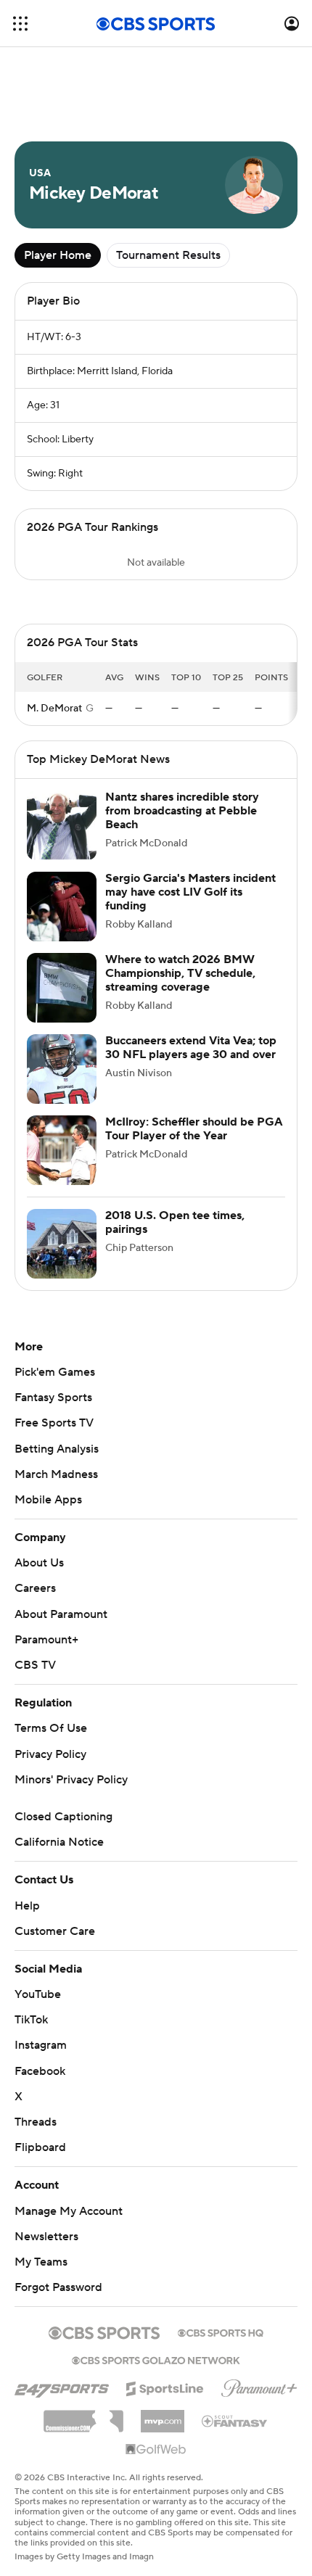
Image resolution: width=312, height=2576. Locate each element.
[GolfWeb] (156, 2450)
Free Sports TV (54, 1423)
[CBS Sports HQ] (221, 2332)
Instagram (41, 2045)
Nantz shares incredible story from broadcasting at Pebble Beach (182, 811)
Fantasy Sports (53, 1398)
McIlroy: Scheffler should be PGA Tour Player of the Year (194, 1129)
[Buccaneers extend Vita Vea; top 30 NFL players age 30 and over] (62, 1069)
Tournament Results (168, 255)
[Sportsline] (165, 2387)
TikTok (31, 2020)
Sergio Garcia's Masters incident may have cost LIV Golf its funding (190, 892)
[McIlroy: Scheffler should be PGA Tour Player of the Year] (62, 1150)
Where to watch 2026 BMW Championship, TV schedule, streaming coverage (180, 973)
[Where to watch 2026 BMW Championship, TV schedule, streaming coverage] (62, 988)
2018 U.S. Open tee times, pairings (175, 1222)
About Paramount (61, 1614)
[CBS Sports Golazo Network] (156, 2359)
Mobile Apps (48, 1500)
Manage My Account (69, 2211)
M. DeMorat (54, 709)
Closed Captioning (63, 1817)
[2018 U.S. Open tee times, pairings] (62, 1244)
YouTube (38, 1994)
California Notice (59, 1842)
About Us (39, 1563)
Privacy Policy (50, 1754)
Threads (36, 2122)
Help (27, 1906)
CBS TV (35, 1665)
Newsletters (46, 2237)
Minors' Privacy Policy (71, 1780)
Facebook (40, 2071)
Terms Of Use (51, 1728)
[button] (20, 24)
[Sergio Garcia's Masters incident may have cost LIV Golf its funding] (62, 907)
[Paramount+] (259, 2385)
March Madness (56, 1474)
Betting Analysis (57, 1449)
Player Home (58, 255)
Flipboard (40, 2147)
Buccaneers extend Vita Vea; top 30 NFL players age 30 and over (191, 1048)
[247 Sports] (62, 2386)
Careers (35, 1588)
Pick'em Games (55, 1372)
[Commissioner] (83, 2416)
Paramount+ (46, 1640)
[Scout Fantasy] (235, 2420)
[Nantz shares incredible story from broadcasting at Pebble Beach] (62, 825)
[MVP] (163, 2416)
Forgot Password (58, 2287)
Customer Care (55, 1931)
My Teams (41, 2262)
